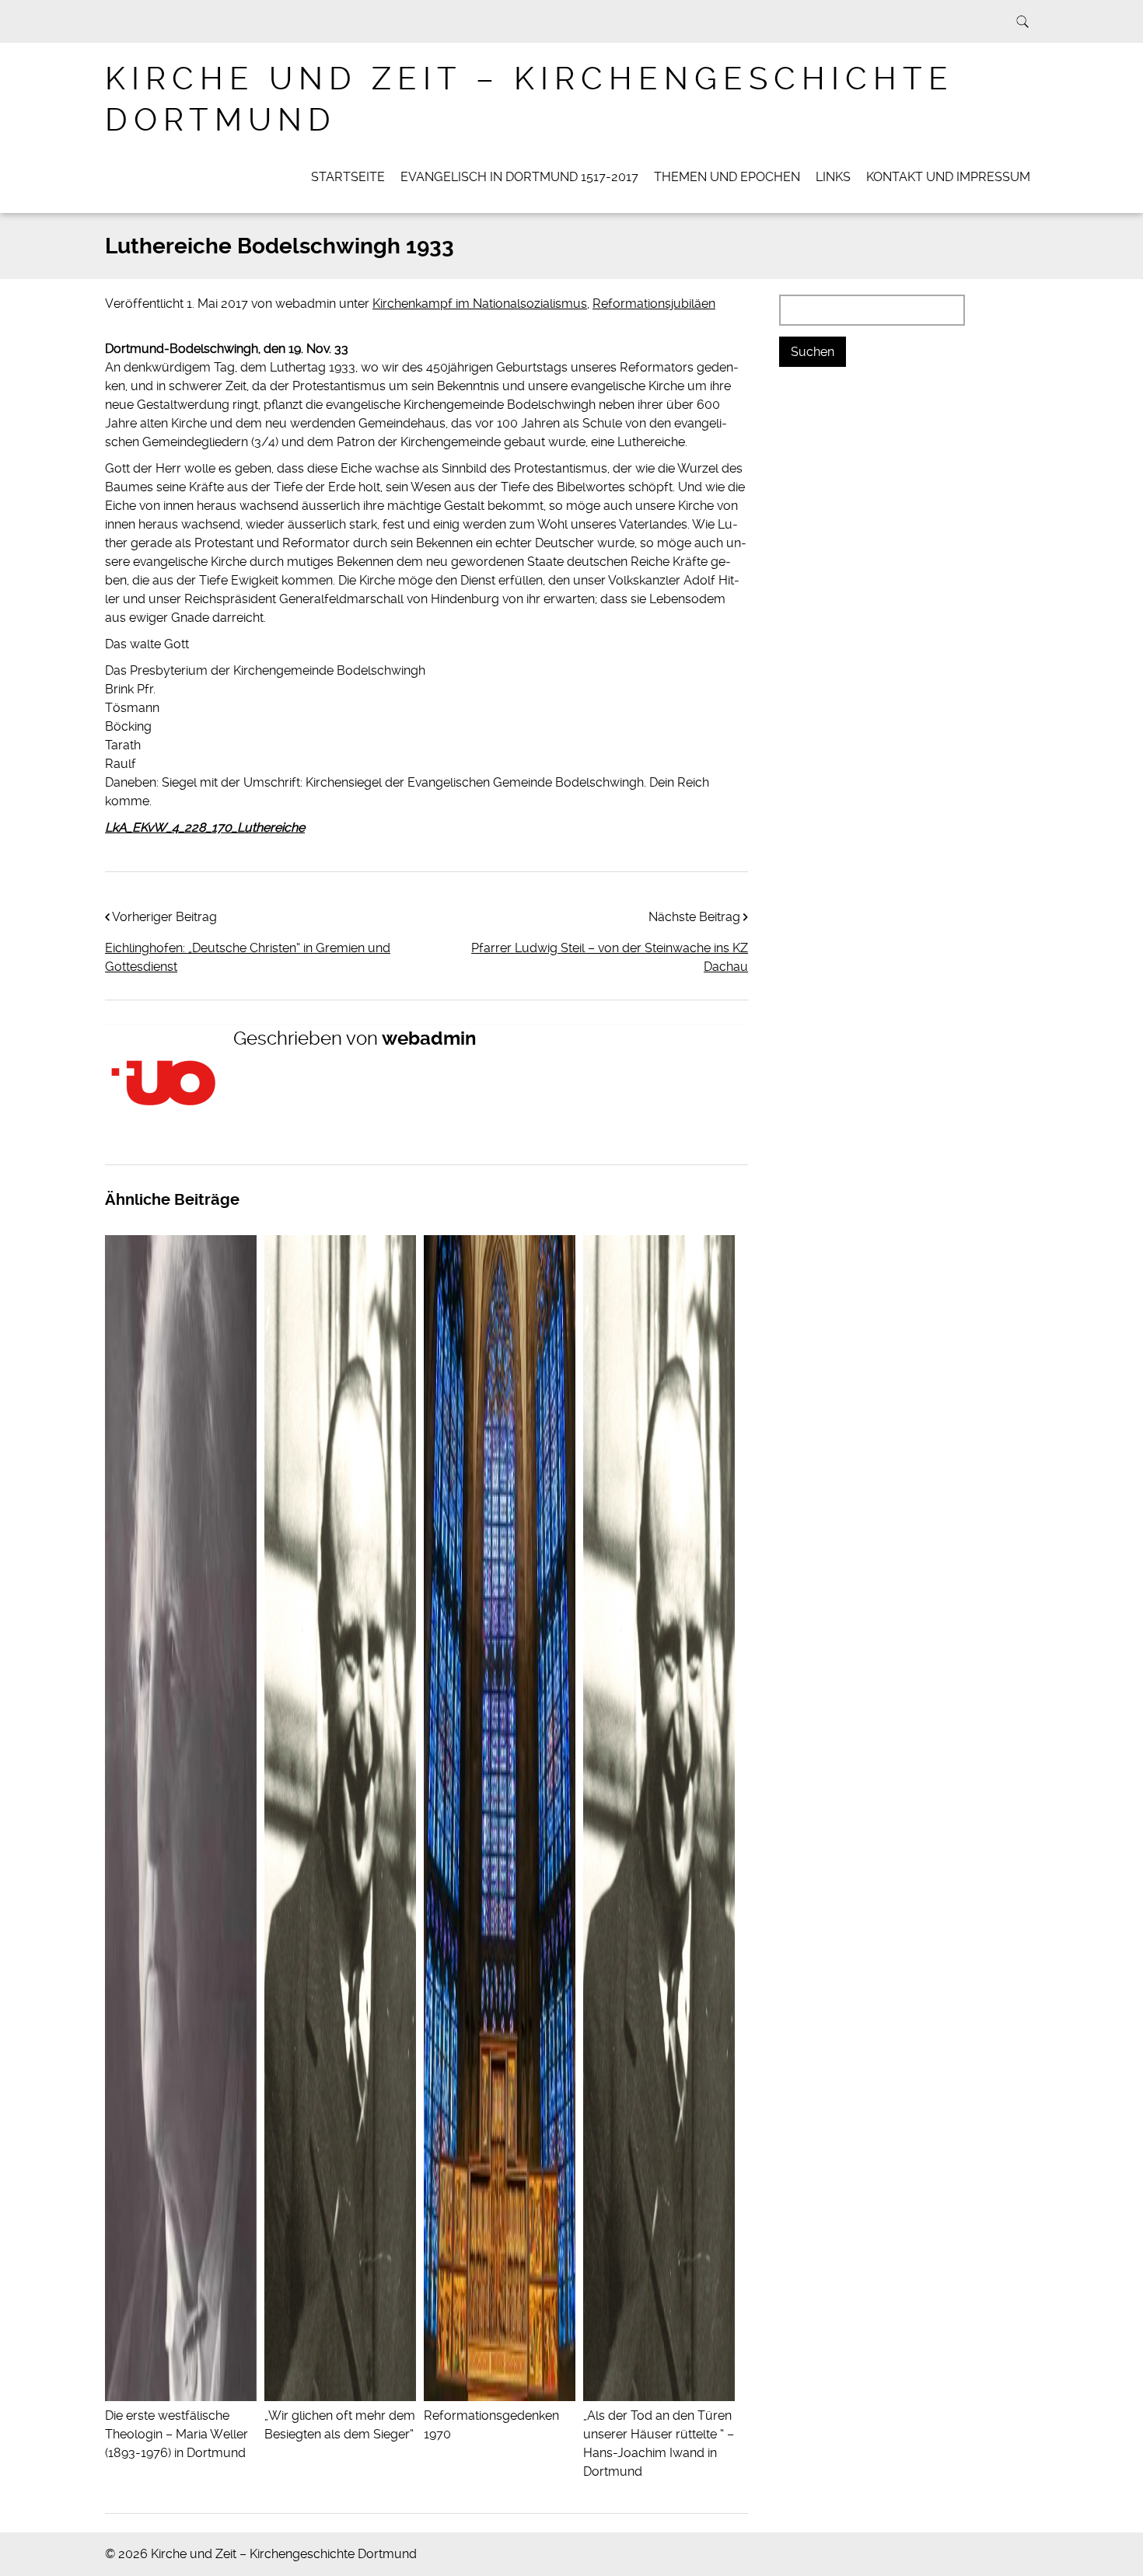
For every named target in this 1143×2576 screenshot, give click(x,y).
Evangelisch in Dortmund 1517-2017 (519, 177)
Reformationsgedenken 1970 (491, 2425)
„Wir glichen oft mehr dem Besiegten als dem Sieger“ (340, 2425)
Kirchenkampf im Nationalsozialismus (480, 304)
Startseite (348, 177)
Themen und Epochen (727, 177)
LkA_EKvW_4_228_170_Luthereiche (205, 827)
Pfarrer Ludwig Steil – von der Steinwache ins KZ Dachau (610, 957)
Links (833, 177)
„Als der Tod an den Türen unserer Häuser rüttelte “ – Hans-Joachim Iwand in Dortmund (659, 2443)
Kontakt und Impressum (948, 177)
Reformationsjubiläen (654, 304)
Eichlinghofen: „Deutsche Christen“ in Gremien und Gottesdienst (248, 957)
